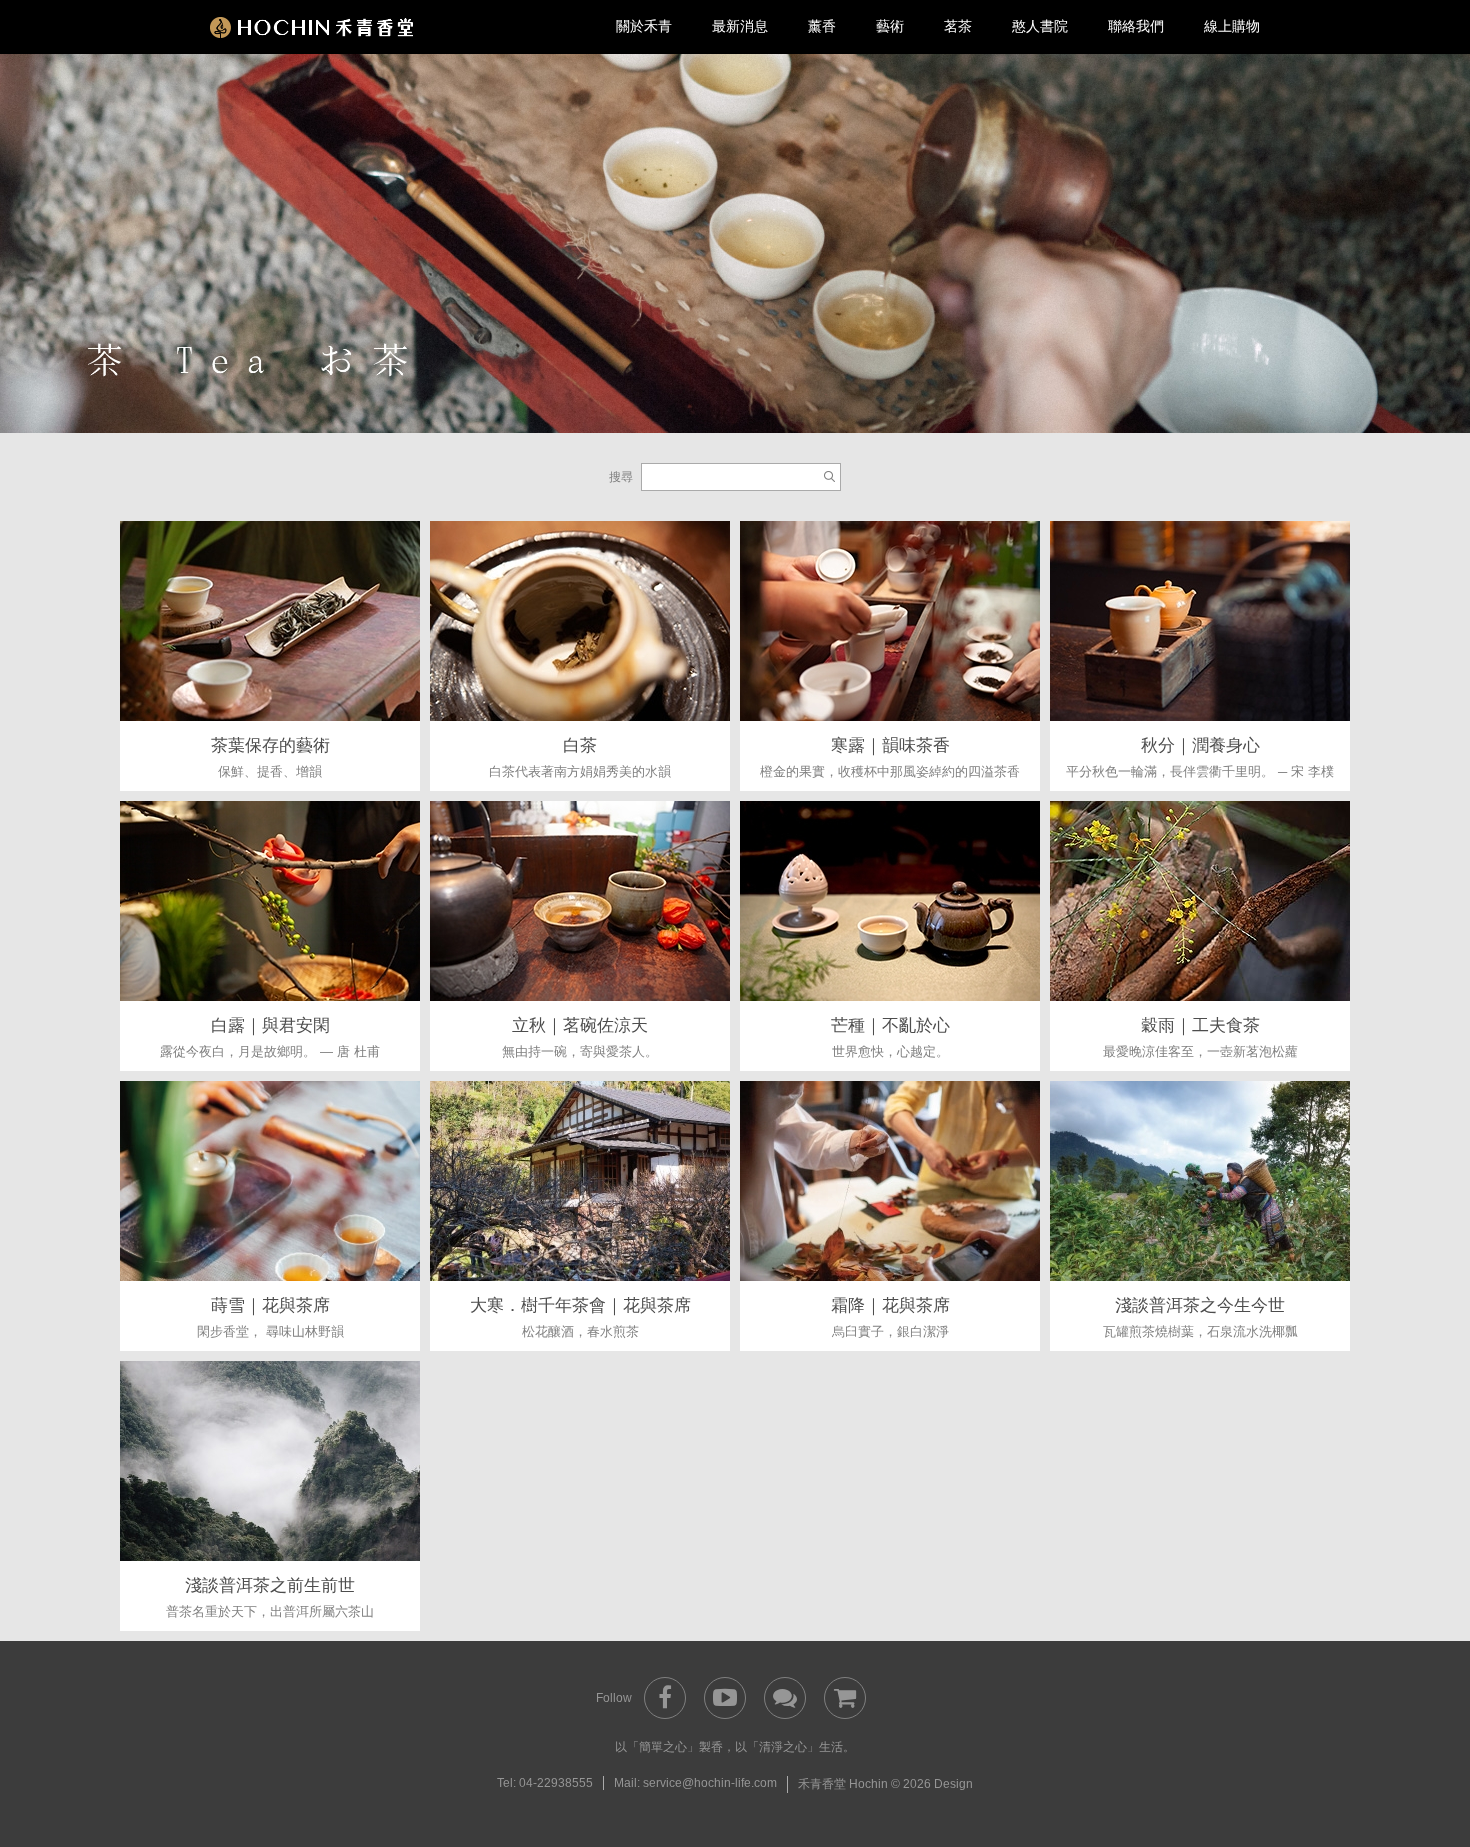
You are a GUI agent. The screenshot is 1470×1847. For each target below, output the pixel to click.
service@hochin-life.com (710, 1783)
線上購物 (1232, 26)
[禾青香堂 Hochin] (311, 26)
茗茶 (958, 26)
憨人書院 (1040, 26)
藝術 (890, 26)
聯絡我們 (1136, 26)
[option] (735, 241)
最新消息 (740, 26)
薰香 (822, 26)
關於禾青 (644, 26)
